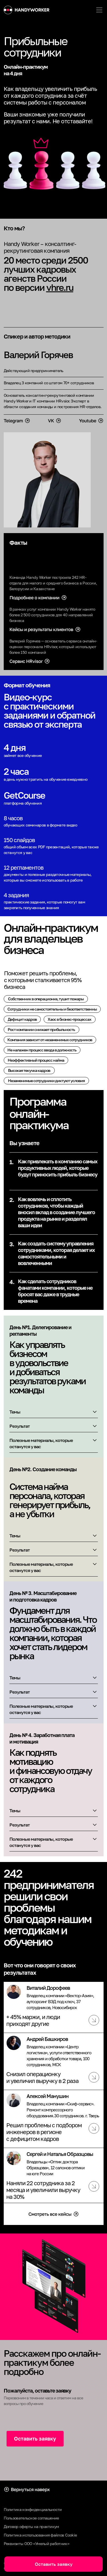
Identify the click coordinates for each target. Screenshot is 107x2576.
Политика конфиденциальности (33, 2509)
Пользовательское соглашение (31, 2518)
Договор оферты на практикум (31, 2526)
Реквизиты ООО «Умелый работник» (37, 2543)
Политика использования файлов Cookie (40, 2535)
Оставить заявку (35, 2439)
